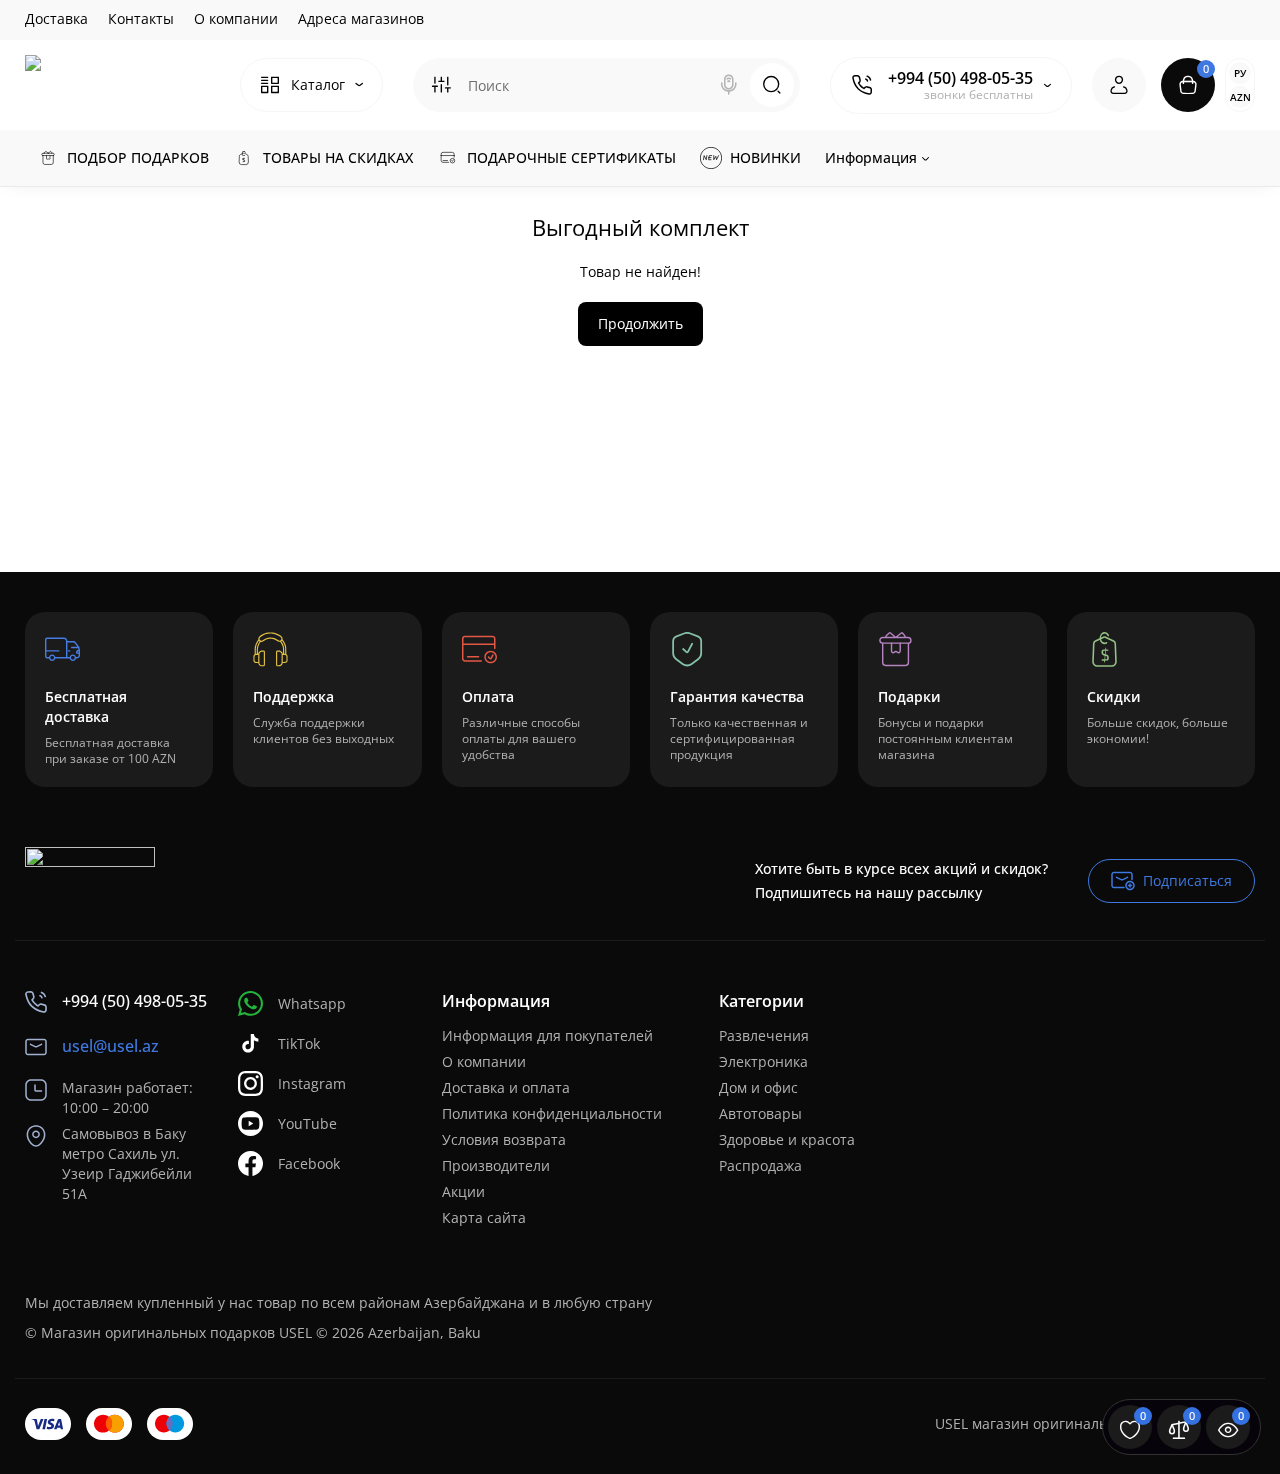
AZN (1240, 97)
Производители (496, 1165)
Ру (1240, 73)
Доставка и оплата (506, 1087)
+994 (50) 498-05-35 (960, 78)
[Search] (729, 85)
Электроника (763, 1061)
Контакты (141, 18)
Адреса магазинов (361, 18)
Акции (463, 1191)
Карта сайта (484, 1217)
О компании (236, 18)
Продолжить (640, 323)
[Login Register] (1119, 85)
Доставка (56, 18)
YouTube (307, 1123)
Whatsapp (312, 1003)
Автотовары (760, 1113)
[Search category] (441, 85)
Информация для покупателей (547, 1035)
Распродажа (760, 1165)
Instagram (312, 1083)
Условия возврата (504, 1139)
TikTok (299, 1043)
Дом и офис (758, 1087)
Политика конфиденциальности (552, 1113)
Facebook (309, 1163)
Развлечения (764, 1035)
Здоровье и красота (787, 1139)
